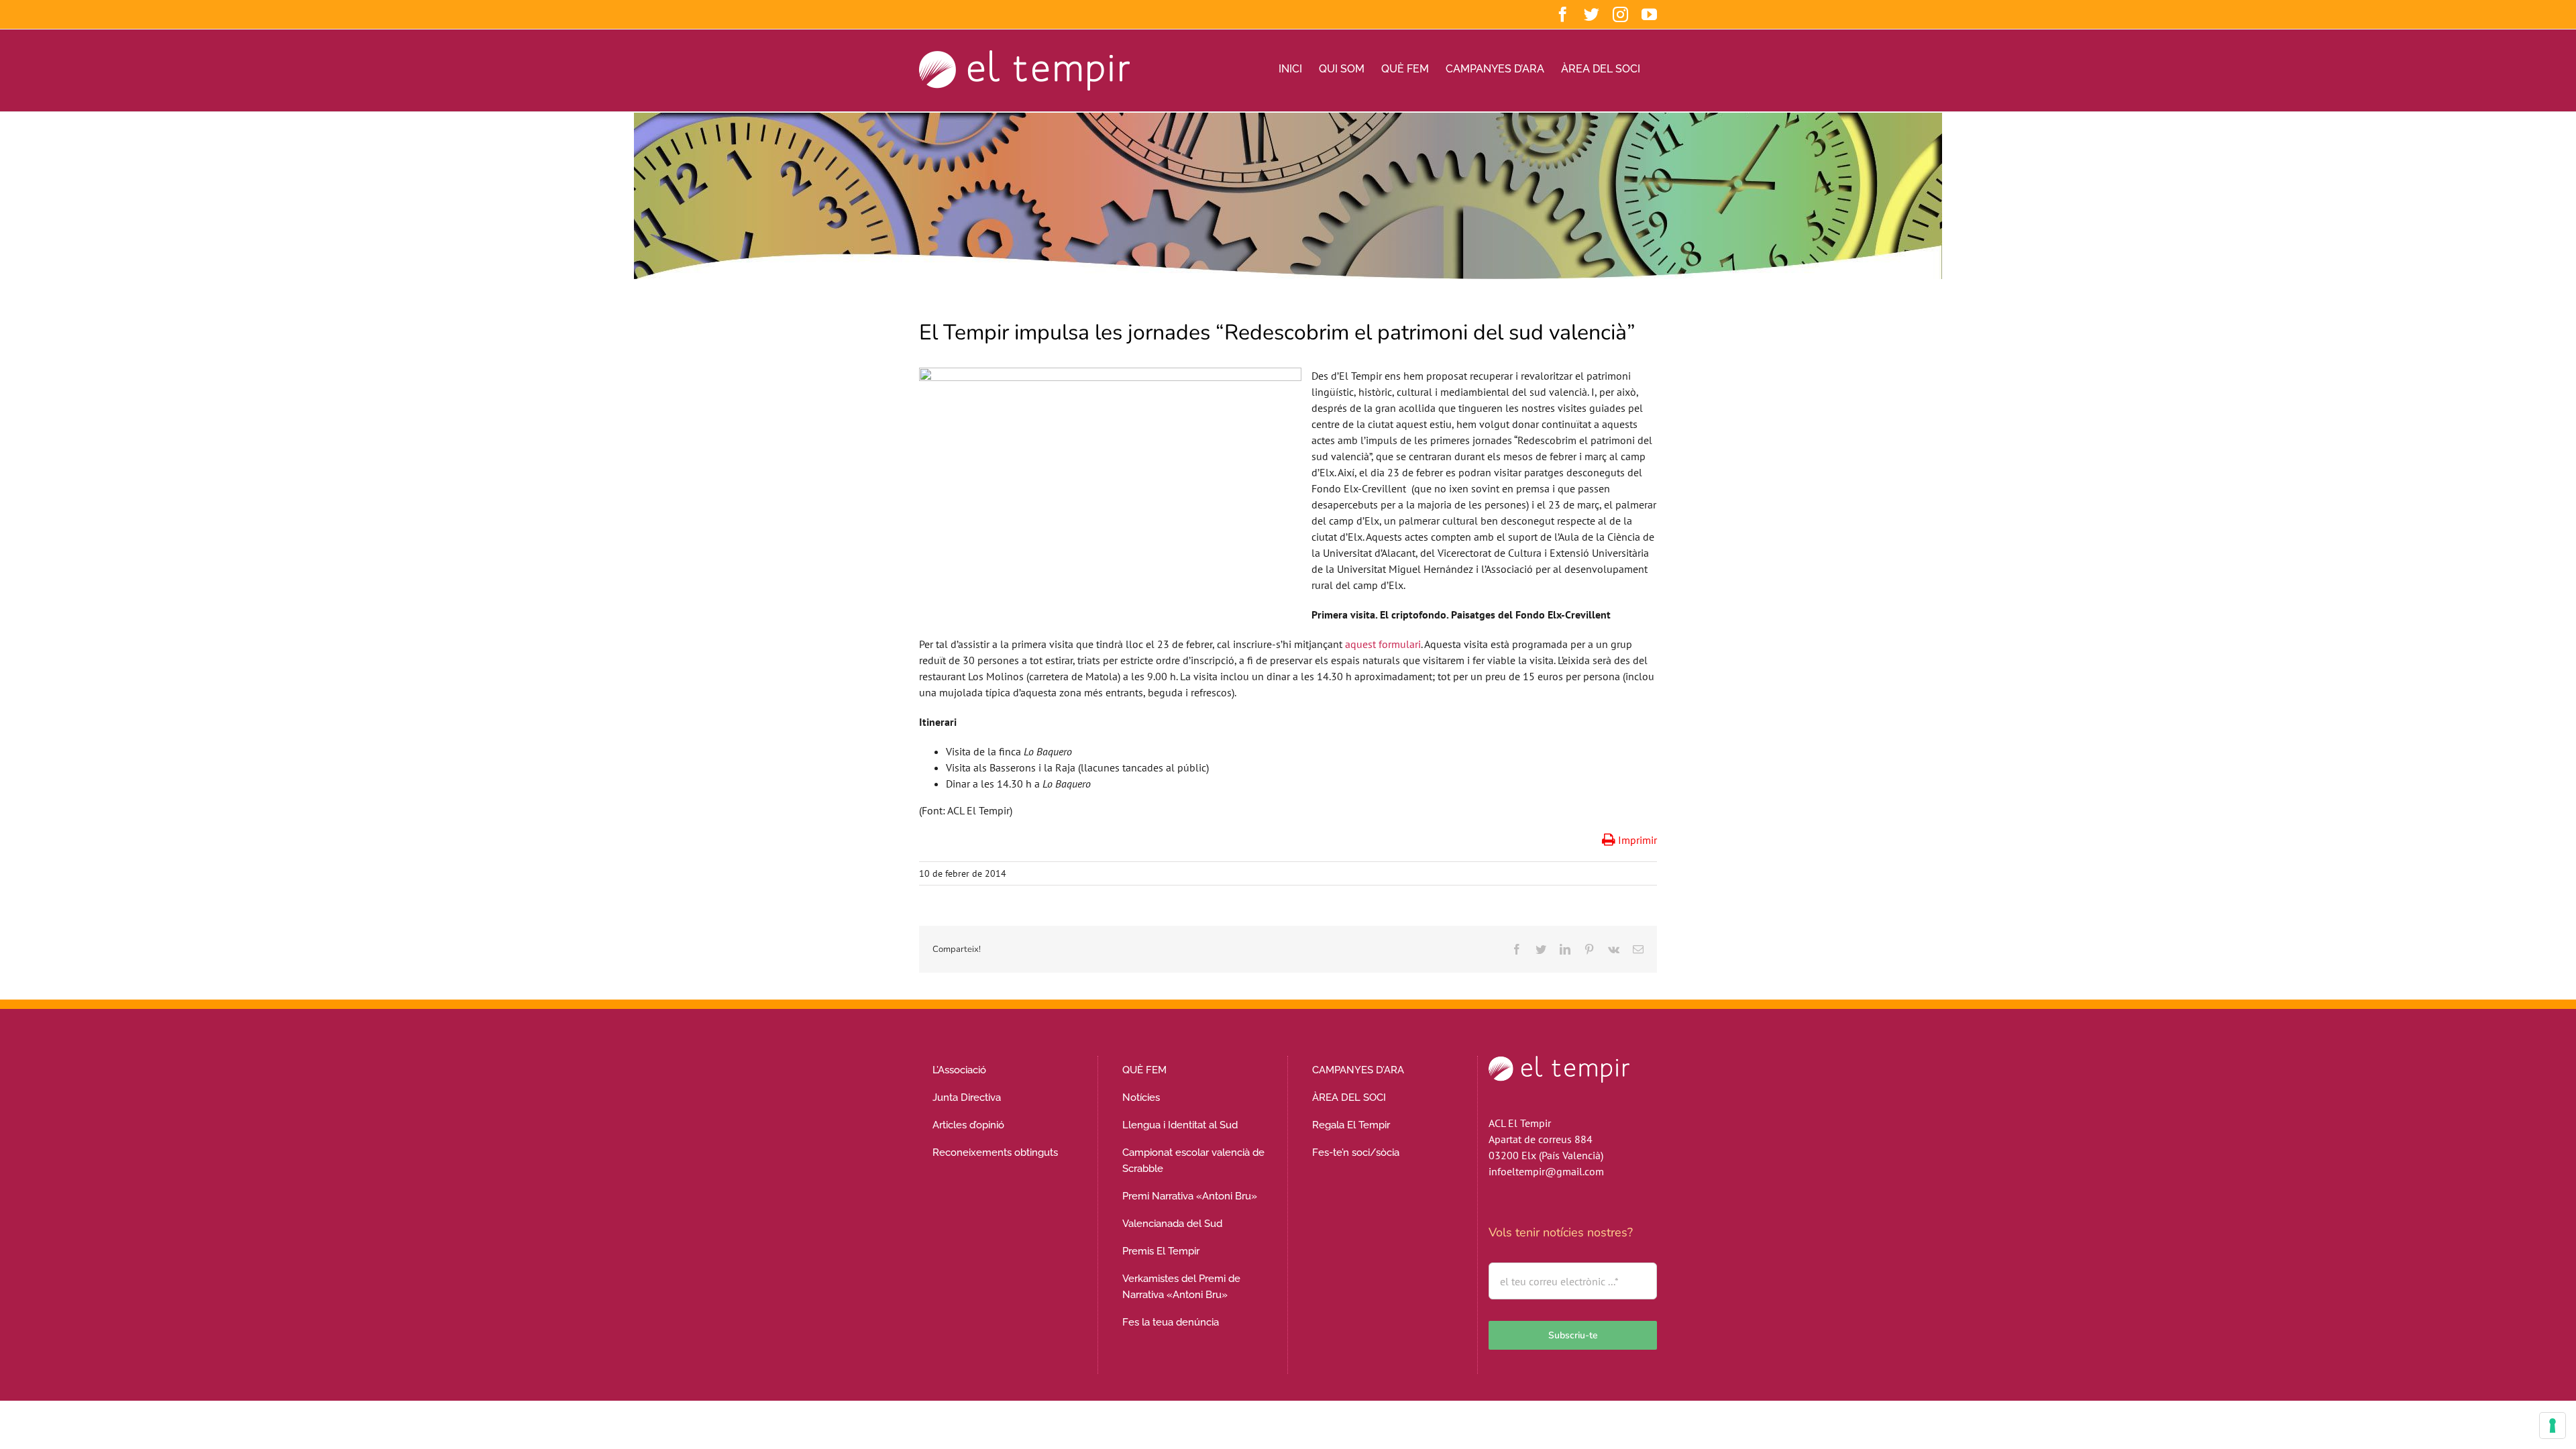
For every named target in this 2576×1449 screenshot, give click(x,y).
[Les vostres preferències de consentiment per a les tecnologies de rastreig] (2553, 1426)
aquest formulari (1383, 644)
